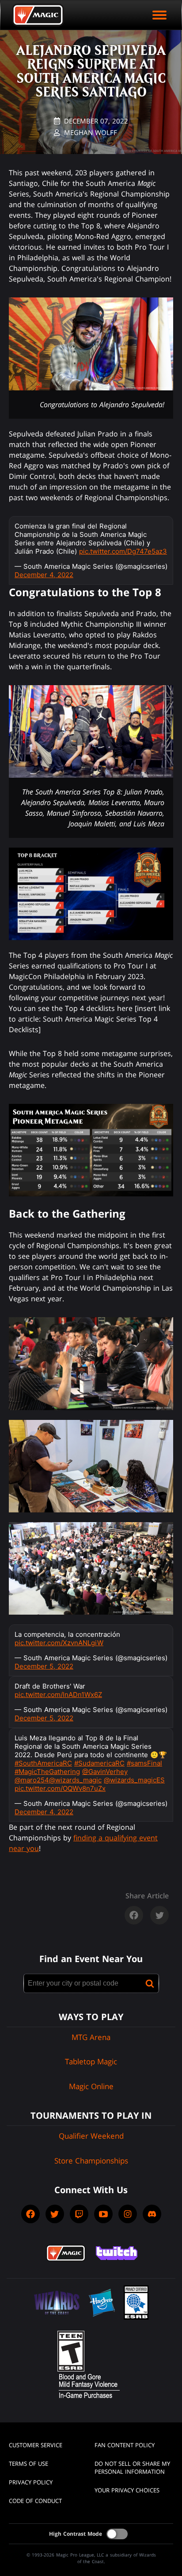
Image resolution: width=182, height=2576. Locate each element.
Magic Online (91, 2086)
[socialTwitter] (55, 2214)
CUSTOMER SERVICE (36, 2445)
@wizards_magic (75, 1780)
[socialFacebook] (30, 2214)
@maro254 (32, 1780)
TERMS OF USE (28, 2464)
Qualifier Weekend (91, 2136)
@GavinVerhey (105, 1772)
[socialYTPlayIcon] (103, 2214)
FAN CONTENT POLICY (125, 2445)
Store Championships (91, 2161)
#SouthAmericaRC (43, 1763)
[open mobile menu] (159, 15)
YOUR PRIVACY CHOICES (127, 2490)
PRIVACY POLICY (31, 2482)
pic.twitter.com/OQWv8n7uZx (60, 1788)
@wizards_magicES (134, 1780)
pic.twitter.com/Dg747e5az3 (123, 551)
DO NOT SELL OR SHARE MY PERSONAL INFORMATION (132, 2468)
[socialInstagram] (128, 2214)
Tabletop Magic (91, 2061)
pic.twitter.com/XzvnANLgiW (59, 1643)
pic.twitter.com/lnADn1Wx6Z (58, 1695)
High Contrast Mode (76, 2534)
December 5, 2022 (44, 1666)
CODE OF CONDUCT (35, 2501)
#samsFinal (144, 1763)
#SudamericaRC (99, 1763)
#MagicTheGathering (47, 1772)
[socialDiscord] (152, 2214)
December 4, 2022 (44, 575)
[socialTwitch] (79, 2214)
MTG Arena (91, 2037)
